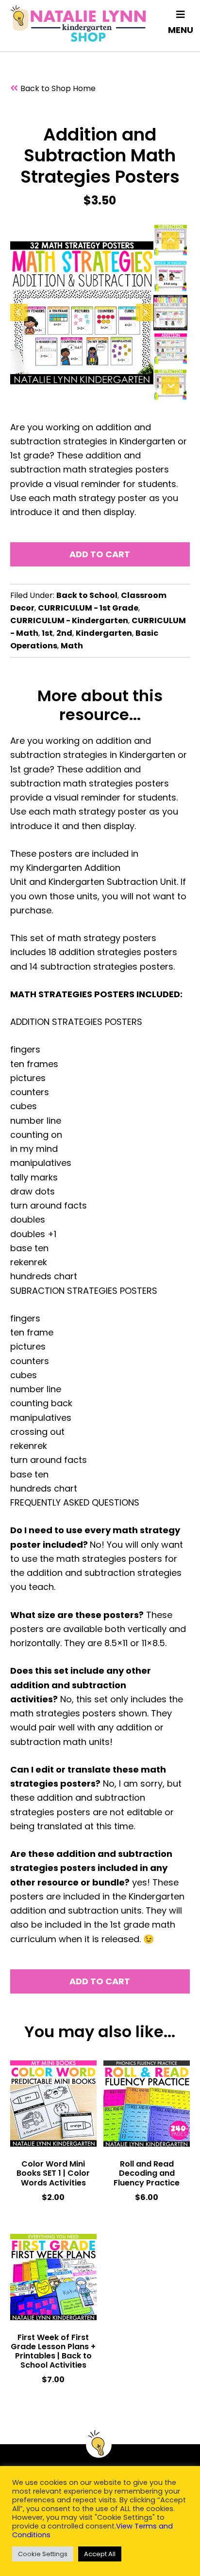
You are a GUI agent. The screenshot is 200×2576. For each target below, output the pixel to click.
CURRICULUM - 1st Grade (88, 608)
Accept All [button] (100, 2554)
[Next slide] (145, 313)
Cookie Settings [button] (43, 2554)
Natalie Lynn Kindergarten (78, 23)
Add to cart (100, 554)
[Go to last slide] (19, 313)
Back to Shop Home (58, 88)
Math (72, 646)
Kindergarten (104, 633)
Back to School (87, 595)
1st (47, 633)
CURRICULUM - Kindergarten (69, 620)
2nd (64, 633)
